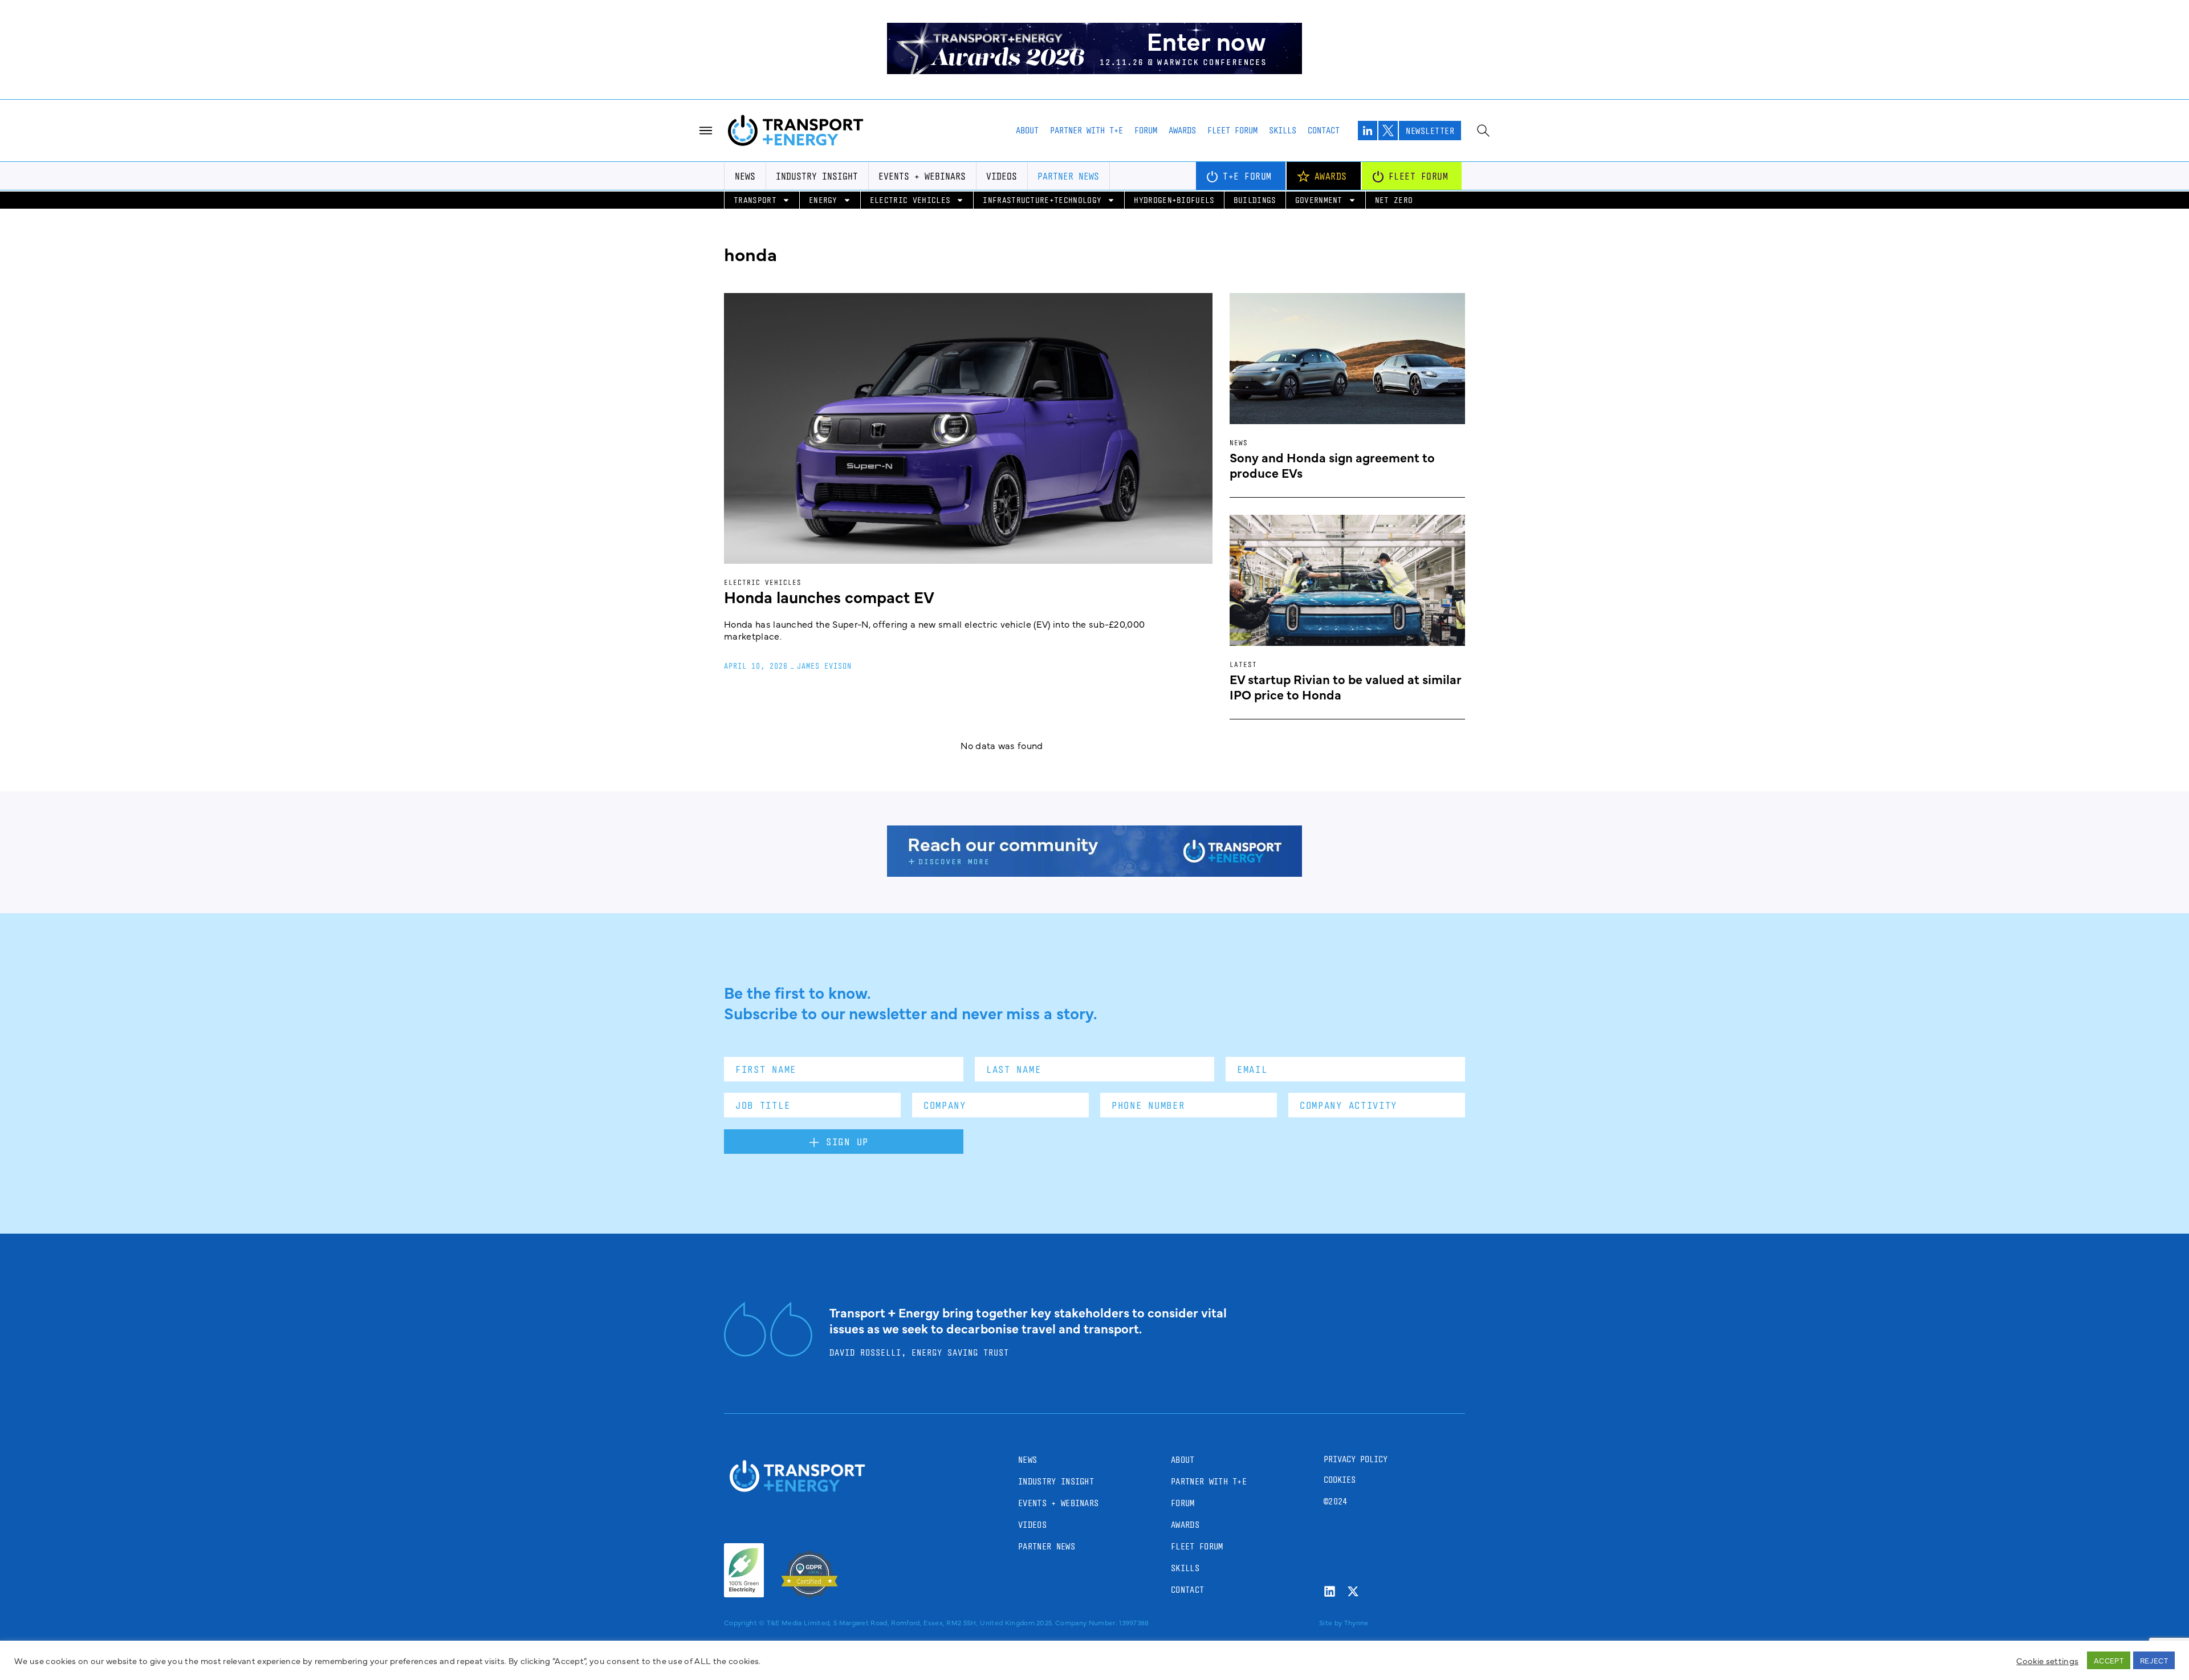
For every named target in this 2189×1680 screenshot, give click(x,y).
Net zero (1394, 200)
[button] (2171, 1652)
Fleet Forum (1232, 130)
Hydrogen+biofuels (1174, 200)
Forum (1146, 130)
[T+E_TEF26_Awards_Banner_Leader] (1094, 70)
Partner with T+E (1087, 130)
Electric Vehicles (910, 200)
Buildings (1255, 200)
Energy (823, 200)
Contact (1324, 130)
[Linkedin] (1330, 1591)
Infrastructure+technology (1042, 200)
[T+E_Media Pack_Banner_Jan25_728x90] (1094, 873)
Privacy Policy (1356, 1459)
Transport (755, 200)
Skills (1283, 130)
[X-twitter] (1353, 1591)
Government (1319, 200)
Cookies (1340, 1480)
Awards (1182, 130)
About (1027, 130)
